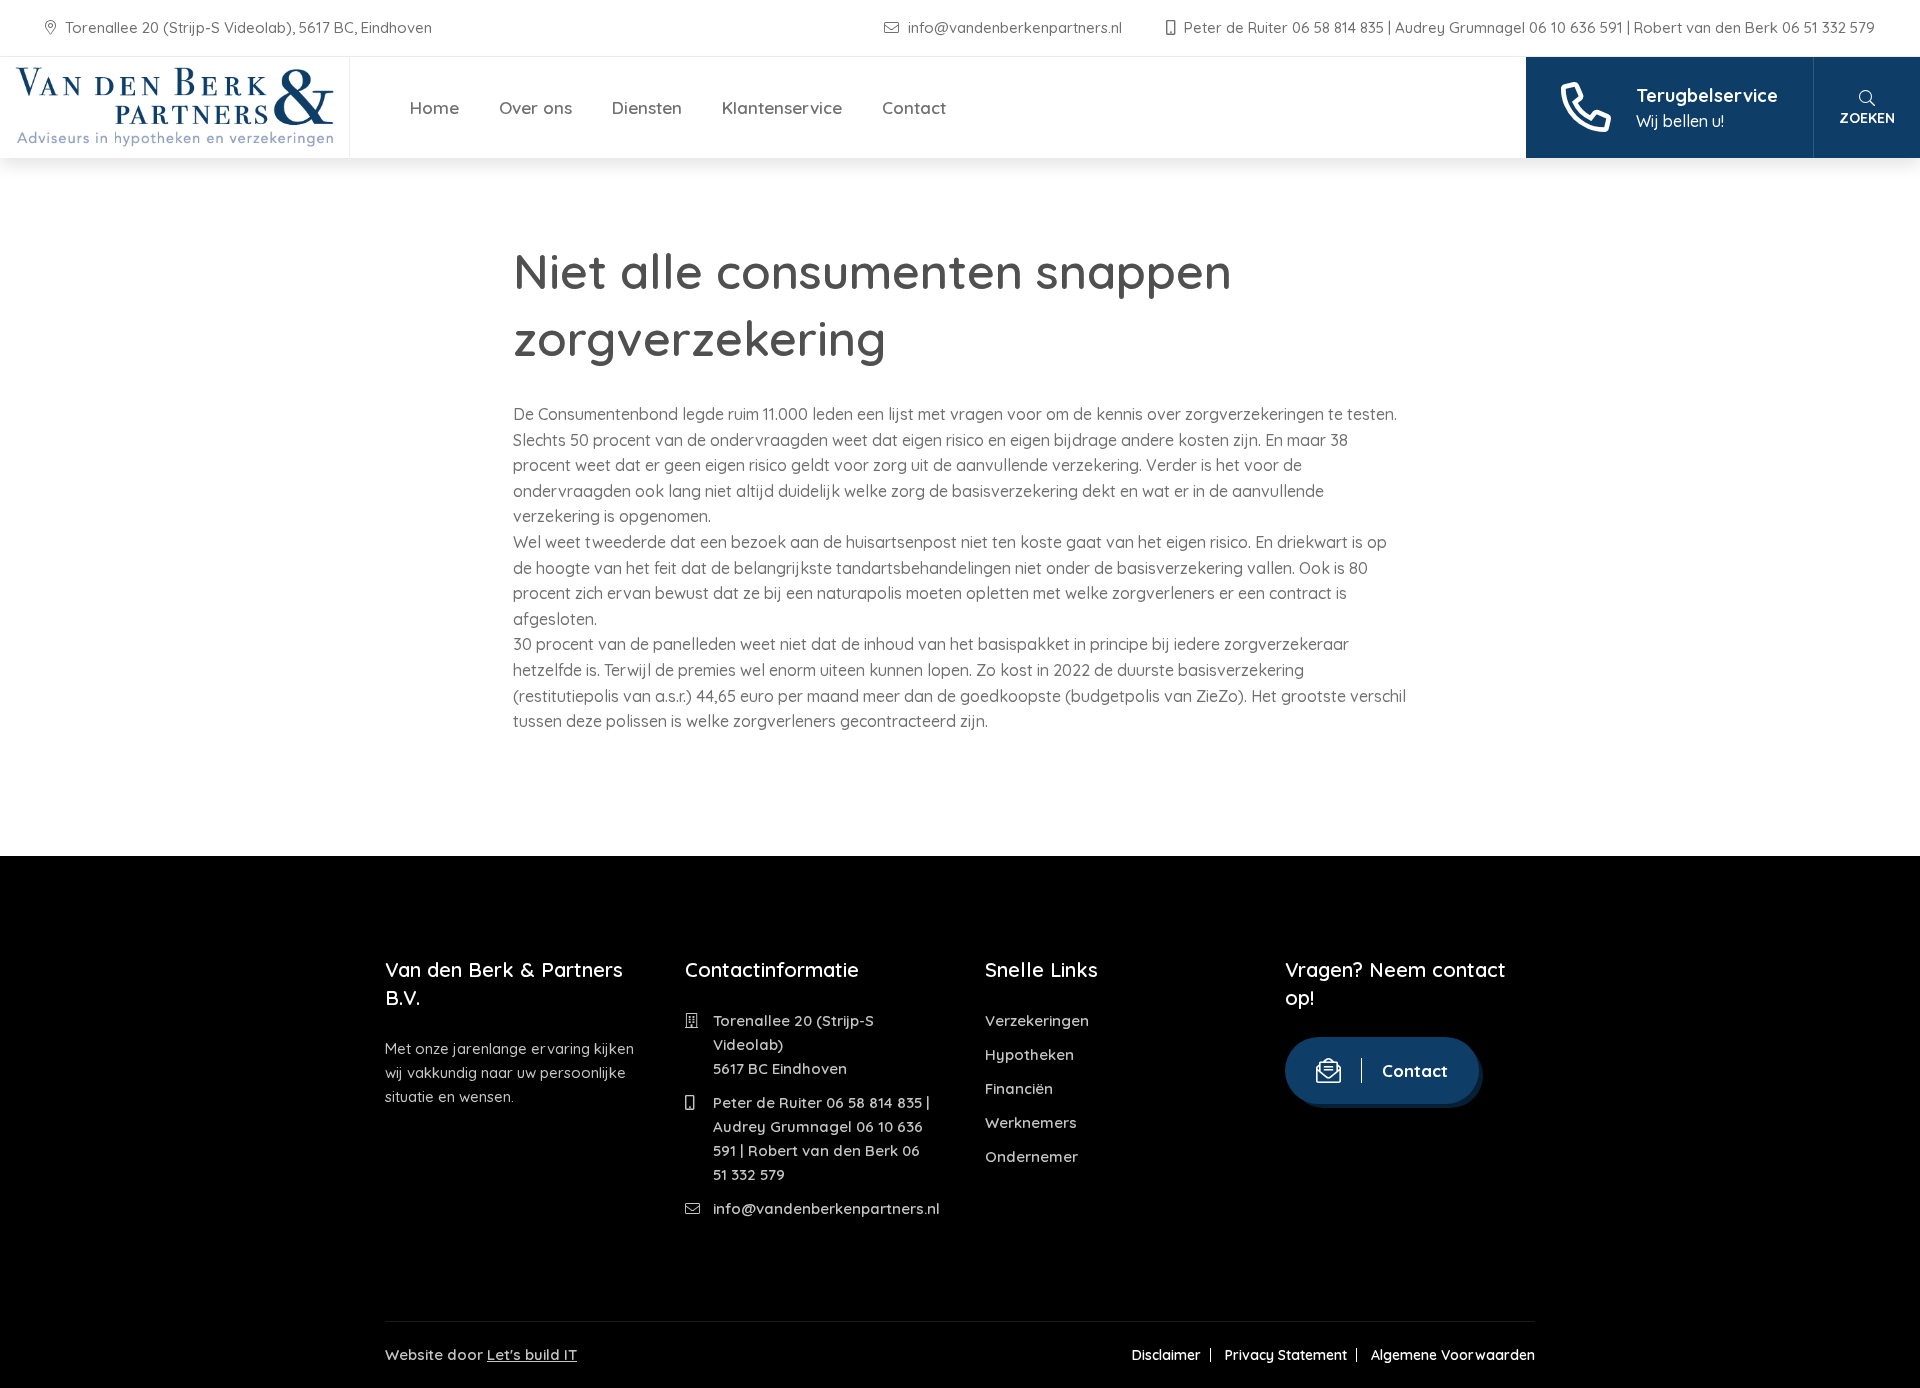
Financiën (1019, 1088)
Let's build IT (532, 1354)
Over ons (535, 107)
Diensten (647, 107)
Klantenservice (782, 107)
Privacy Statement (1286, 1355)
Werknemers (1031, 1122)
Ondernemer (1031, 1156)
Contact (914, 107)
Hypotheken (1029, 1054)
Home (434, 107)
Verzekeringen (1037, 1020)
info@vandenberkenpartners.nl (1015, 27)
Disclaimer (1166, 1355)
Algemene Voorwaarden (1453, 1355)
